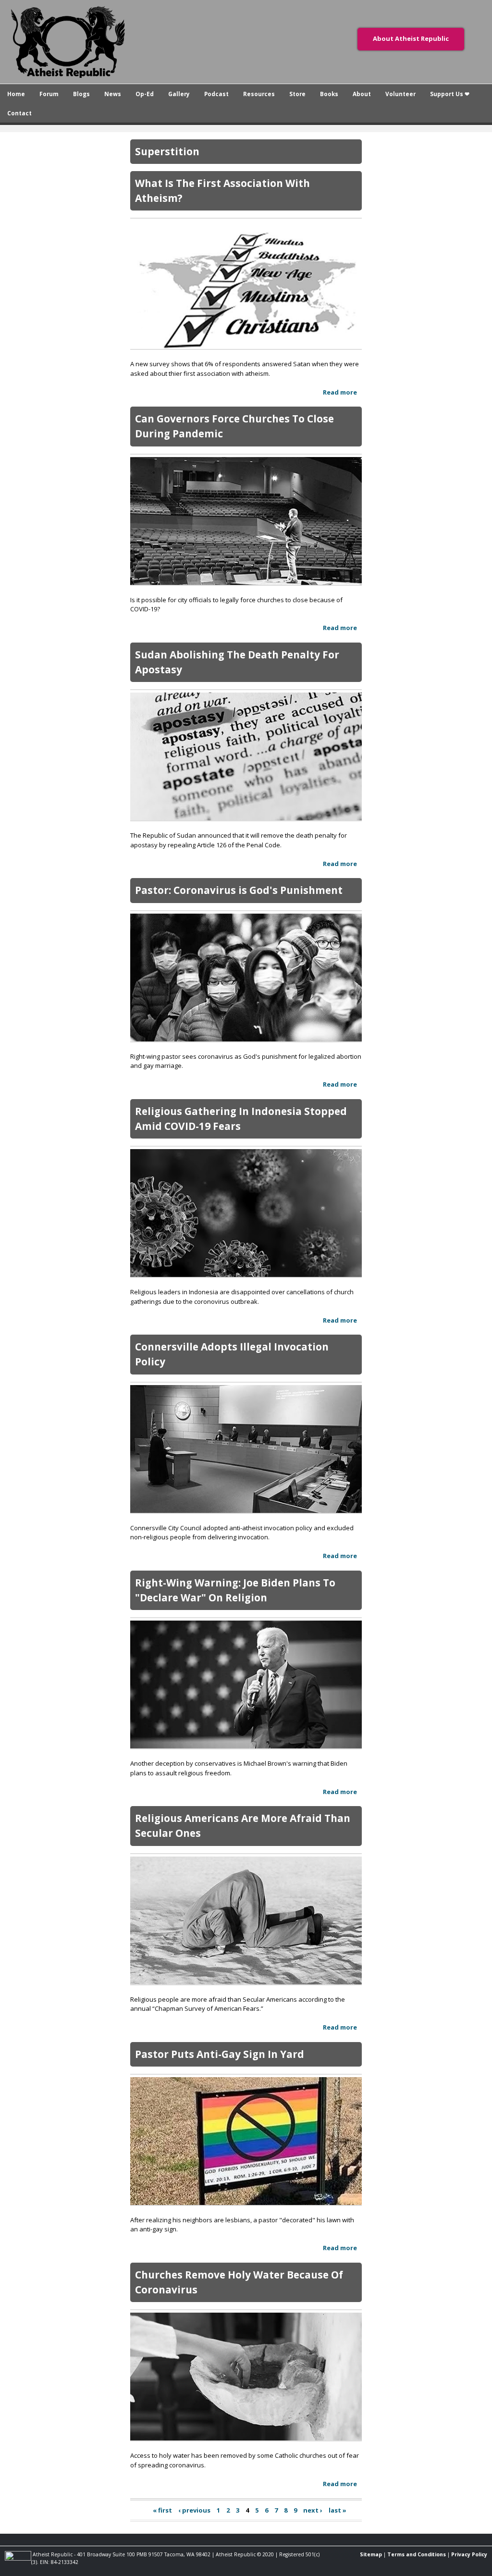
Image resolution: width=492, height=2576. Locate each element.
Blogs (81, 94)
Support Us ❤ (450, 94)
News (113, 94)
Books (329, 94)
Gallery (179, 94)
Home (16, 94)
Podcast (216, 94)
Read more (340, 392)
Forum (49, 94)
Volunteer (400, 94)
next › (313, 2510)
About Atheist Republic (411, 38)
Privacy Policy (469, 2554)
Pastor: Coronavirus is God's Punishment (239, 890)
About (362, 94)
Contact (19, 113)
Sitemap (371, 2554)
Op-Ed (145, 94)
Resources (259, 94)
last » (338, 2510)
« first (162, 2510)
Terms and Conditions (417, 2554)
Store (297, 94)
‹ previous (194, 2510)
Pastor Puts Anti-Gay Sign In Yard (220, 2054)
